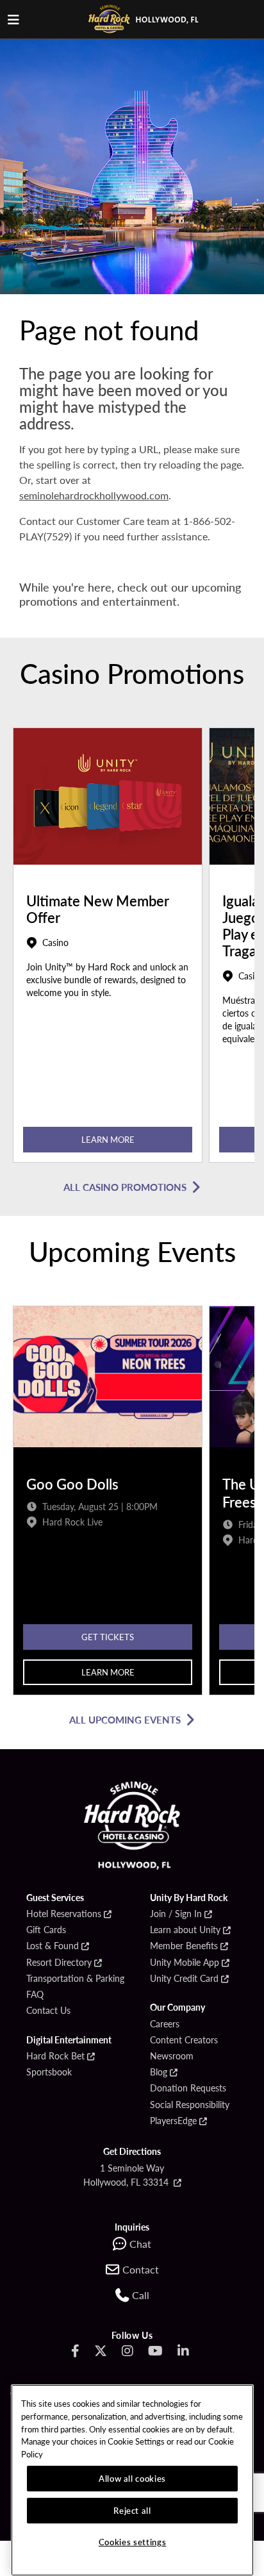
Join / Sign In (176, 1914)
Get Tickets (108, 1637)
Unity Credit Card (184, 1979)
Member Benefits (184, 1946)
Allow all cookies (132, 2478)
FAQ (35, 1995)
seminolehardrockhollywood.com (94, 495)
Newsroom (172, 2056)
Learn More (108, 1139)
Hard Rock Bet (55, 2056)
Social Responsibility (190, 2105)
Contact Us (48, 2011)
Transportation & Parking (75, 1979)
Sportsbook (49, 2072)
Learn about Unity (185, 1930)
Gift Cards (46, 1930)
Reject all (132, 2510)
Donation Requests (188, 2088)
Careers (165, 2024)
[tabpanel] (108, 948)
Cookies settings (133, 2542)
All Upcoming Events (125, 1719)
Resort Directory (59, 1963)
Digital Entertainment (69, 2040)
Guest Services (55, 1898)
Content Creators (184, 2040)
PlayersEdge (173, 2121)
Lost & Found (53, 1946)
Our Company (177, 2007)
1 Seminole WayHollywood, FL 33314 (127, 2175)
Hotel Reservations (64, 1914)
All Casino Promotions (125, 1187)
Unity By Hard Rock (189, 1898)
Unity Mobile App (185, 1963)
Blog (159, 2072)
